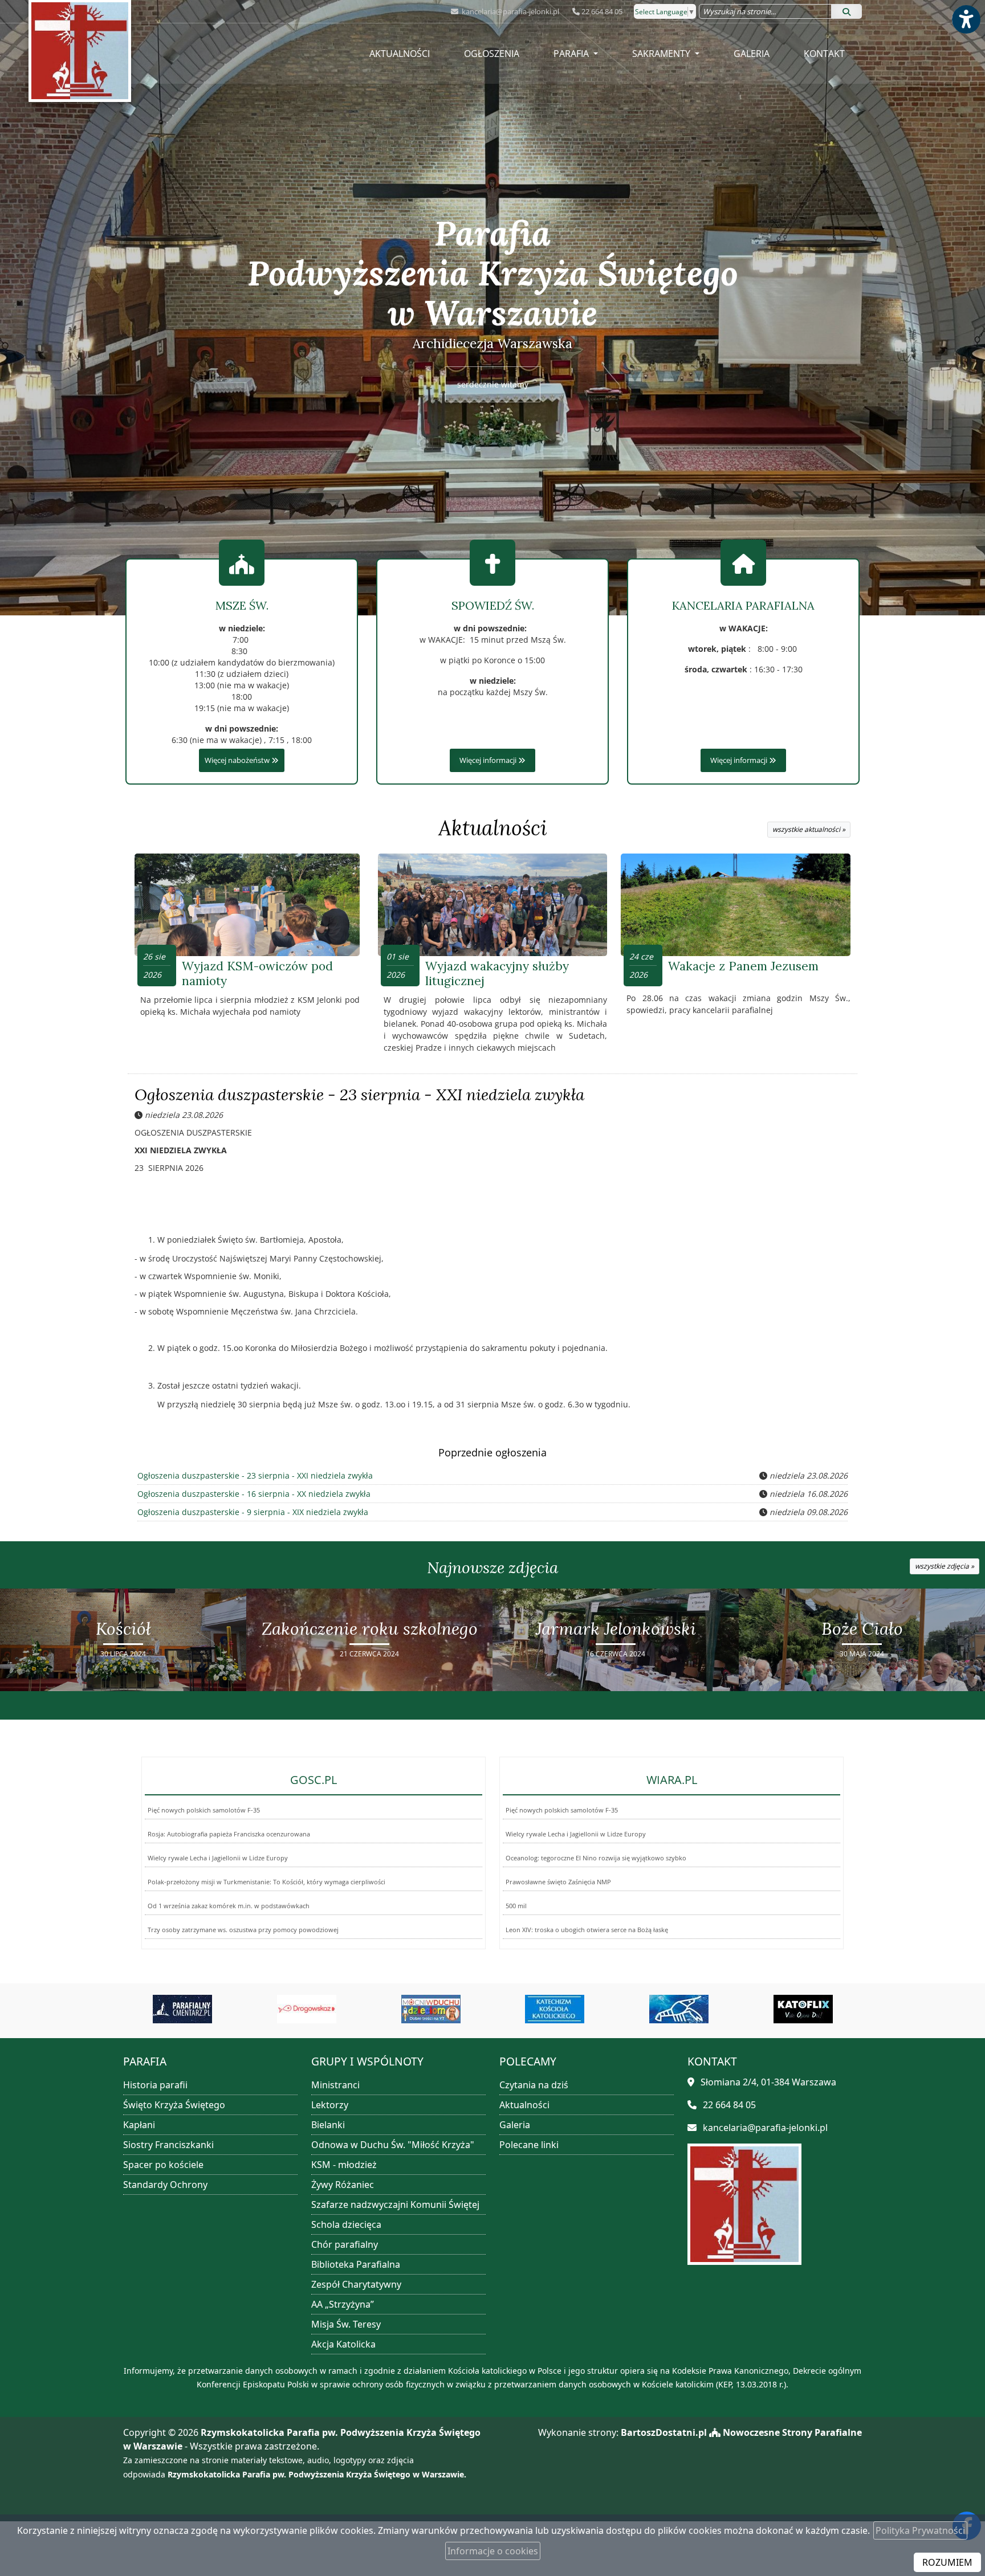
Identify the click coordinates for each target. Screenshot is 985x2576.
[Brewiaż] (803, 2009)
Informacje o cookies (493, 2551)
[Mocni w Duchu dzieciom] (307, 2009)
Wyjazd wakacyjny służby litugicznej (497, 973)
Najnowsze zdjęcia (492, 1567)
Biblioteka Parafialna (356, 2264)
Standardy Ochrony (165, 2185)
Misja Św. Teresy (346, 2324)
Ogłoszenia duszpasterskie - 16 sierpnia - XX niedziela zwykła (254, 1494)
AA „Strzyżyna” (343, 2304)
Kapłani (139, 2125)
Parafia (572, 54)
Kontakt (824, 54)
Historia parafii (155, 2085)
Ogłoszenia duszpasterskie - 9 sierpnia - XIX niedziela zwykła (253, 1512)
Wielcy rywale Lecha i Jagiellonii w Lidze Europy (218, 1858)
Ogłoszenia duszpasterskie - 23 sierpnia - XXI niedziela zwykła (359, 1095)
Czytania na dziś (534, 2085)
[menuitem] (400, 54)
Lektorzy (330, 2105)
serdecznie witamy (493, 384)
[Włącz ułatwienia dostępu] (966, 19)
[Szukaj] (846, 11)
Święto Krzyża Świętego (174, 2105)
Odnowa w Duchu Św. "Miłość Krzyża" (393, 2145)
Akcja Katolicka (343, 2344)
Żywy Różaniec (343, 2185)
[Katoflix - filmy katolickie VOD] (679, 2009)
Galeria (752, 54)
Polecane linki (529, 2145)
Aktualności (400, 54)
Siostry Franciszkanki (168, 2145)
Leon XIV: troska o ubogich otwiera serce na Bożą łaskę (587, 1930)
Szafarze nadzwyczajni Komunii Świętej (395, 2204)
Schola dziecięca (346, 2224)
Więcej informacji (489, 760)
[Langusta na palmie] (555, 2009)
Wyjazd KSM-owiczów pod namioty (257, 973)
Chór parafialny (345, 2244)
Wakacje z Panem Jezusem (743, 966)
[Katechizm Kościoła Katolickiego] (431, 2009)
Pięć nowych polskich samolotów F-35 (204, 1810)
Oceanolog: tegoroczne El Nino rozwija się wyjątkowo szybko (596, 1858)
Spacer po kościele (163, 2165)
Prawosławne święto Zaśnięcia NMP (558, 1882)
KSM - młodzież (344, 2165)
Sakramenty (662, 54)
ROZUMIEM (947, 2562)
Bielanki (328, 2125)
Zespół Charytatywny (356, 2284)
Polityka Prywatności (920, 2530)
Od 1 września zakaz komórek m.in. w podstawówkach (229, 1906)
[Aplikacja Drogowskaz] (182, 2009)
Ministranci (335, 2085)
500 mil (516, 1906)
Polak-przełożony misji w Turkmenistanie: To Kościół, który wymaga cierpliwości (266, 1882)
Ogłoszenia (492, 54)
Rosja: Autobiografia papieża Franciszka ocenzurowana (229, 1834)
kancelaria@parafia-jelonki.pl (510, 11)
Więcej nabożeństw (238, 760)
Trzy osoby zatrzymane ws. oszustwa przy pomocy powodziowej (243, 1930)
